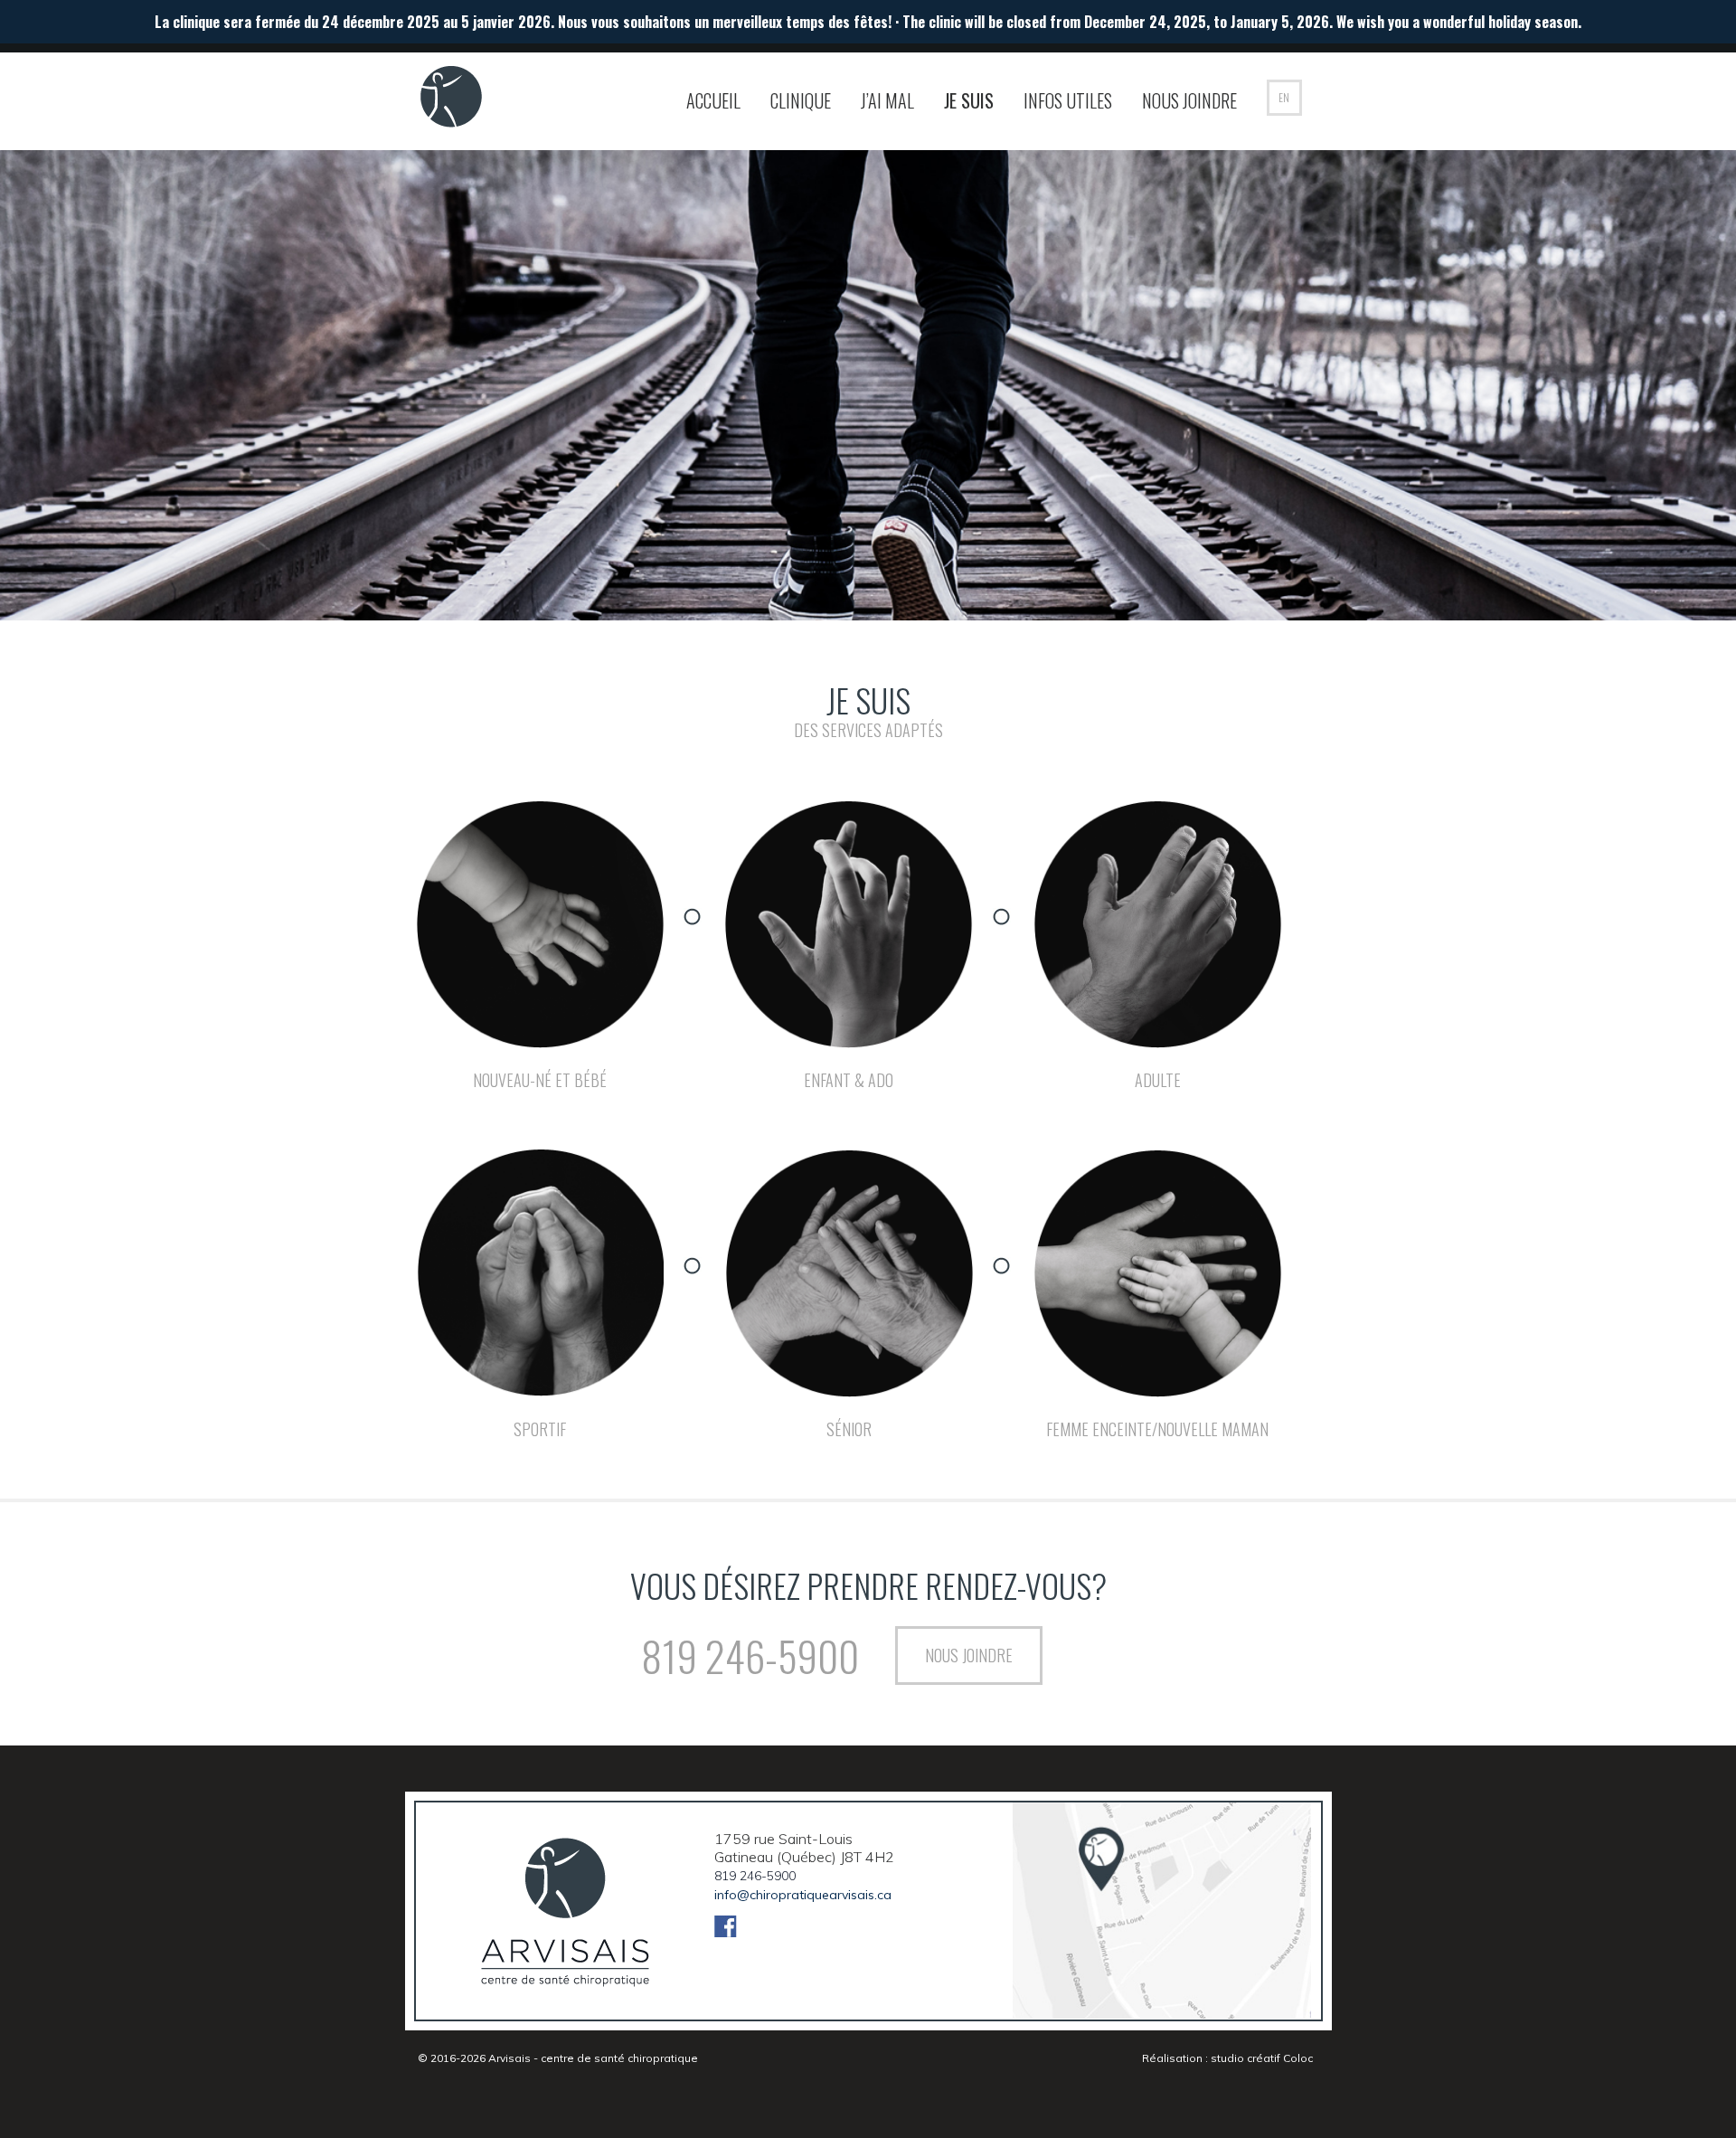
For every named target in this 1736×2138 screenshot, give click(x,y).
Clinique (801, 100)
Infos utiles (1068, 100)
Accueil (713, 100)
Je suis (969, 100)
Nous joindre (1189, 100)
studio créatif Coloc (1262, 2058)
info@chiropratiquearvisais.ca (803, 1895)
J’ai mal (887, 100)
